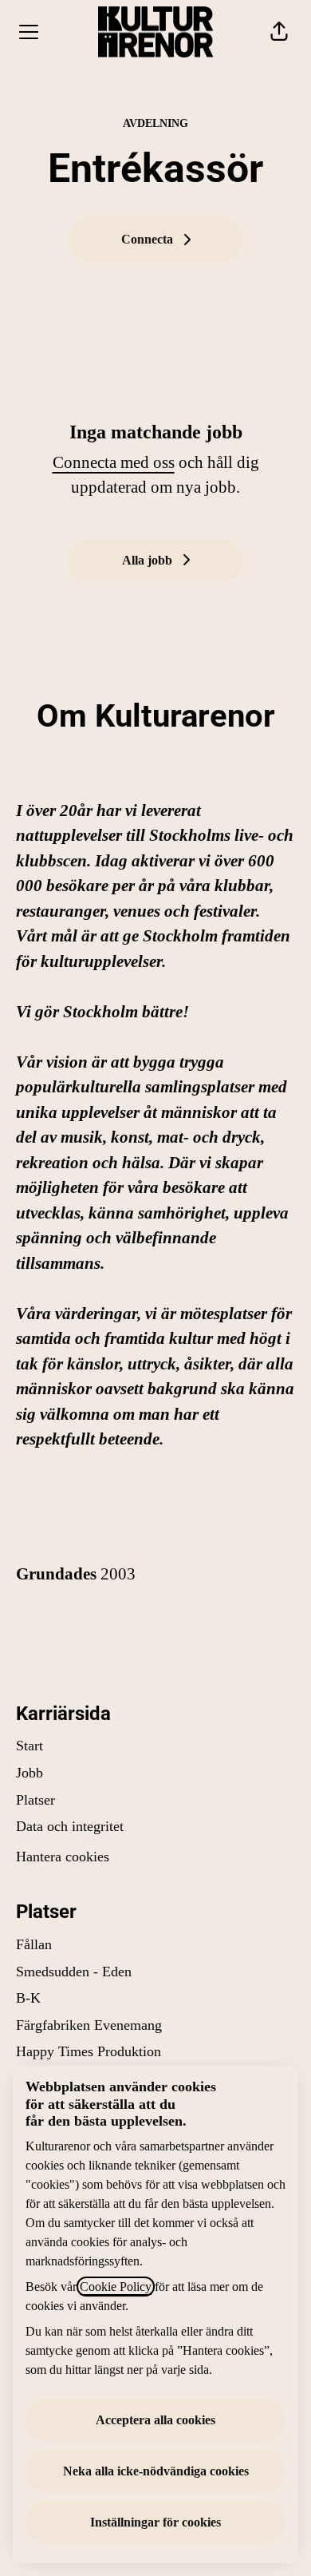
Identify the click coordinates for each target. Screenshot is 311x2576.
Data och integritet (70, 1826)
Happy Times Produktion (89, 2051)
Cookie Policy (116, 2287)
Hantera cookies (63, 1857)
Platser (35, 1800)
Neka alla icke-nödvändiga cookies (156, 2471)
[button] (279, 32)
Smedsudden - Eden (74, 1972)
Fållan (34, 1944)
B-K (28, 1998)
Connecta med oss (114, 462)
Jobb (30, 1773)
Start (30, 1746)
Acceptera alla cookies (155, 2420)
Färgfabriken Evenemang (89, 2025)
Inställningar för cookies (155, 2522)
